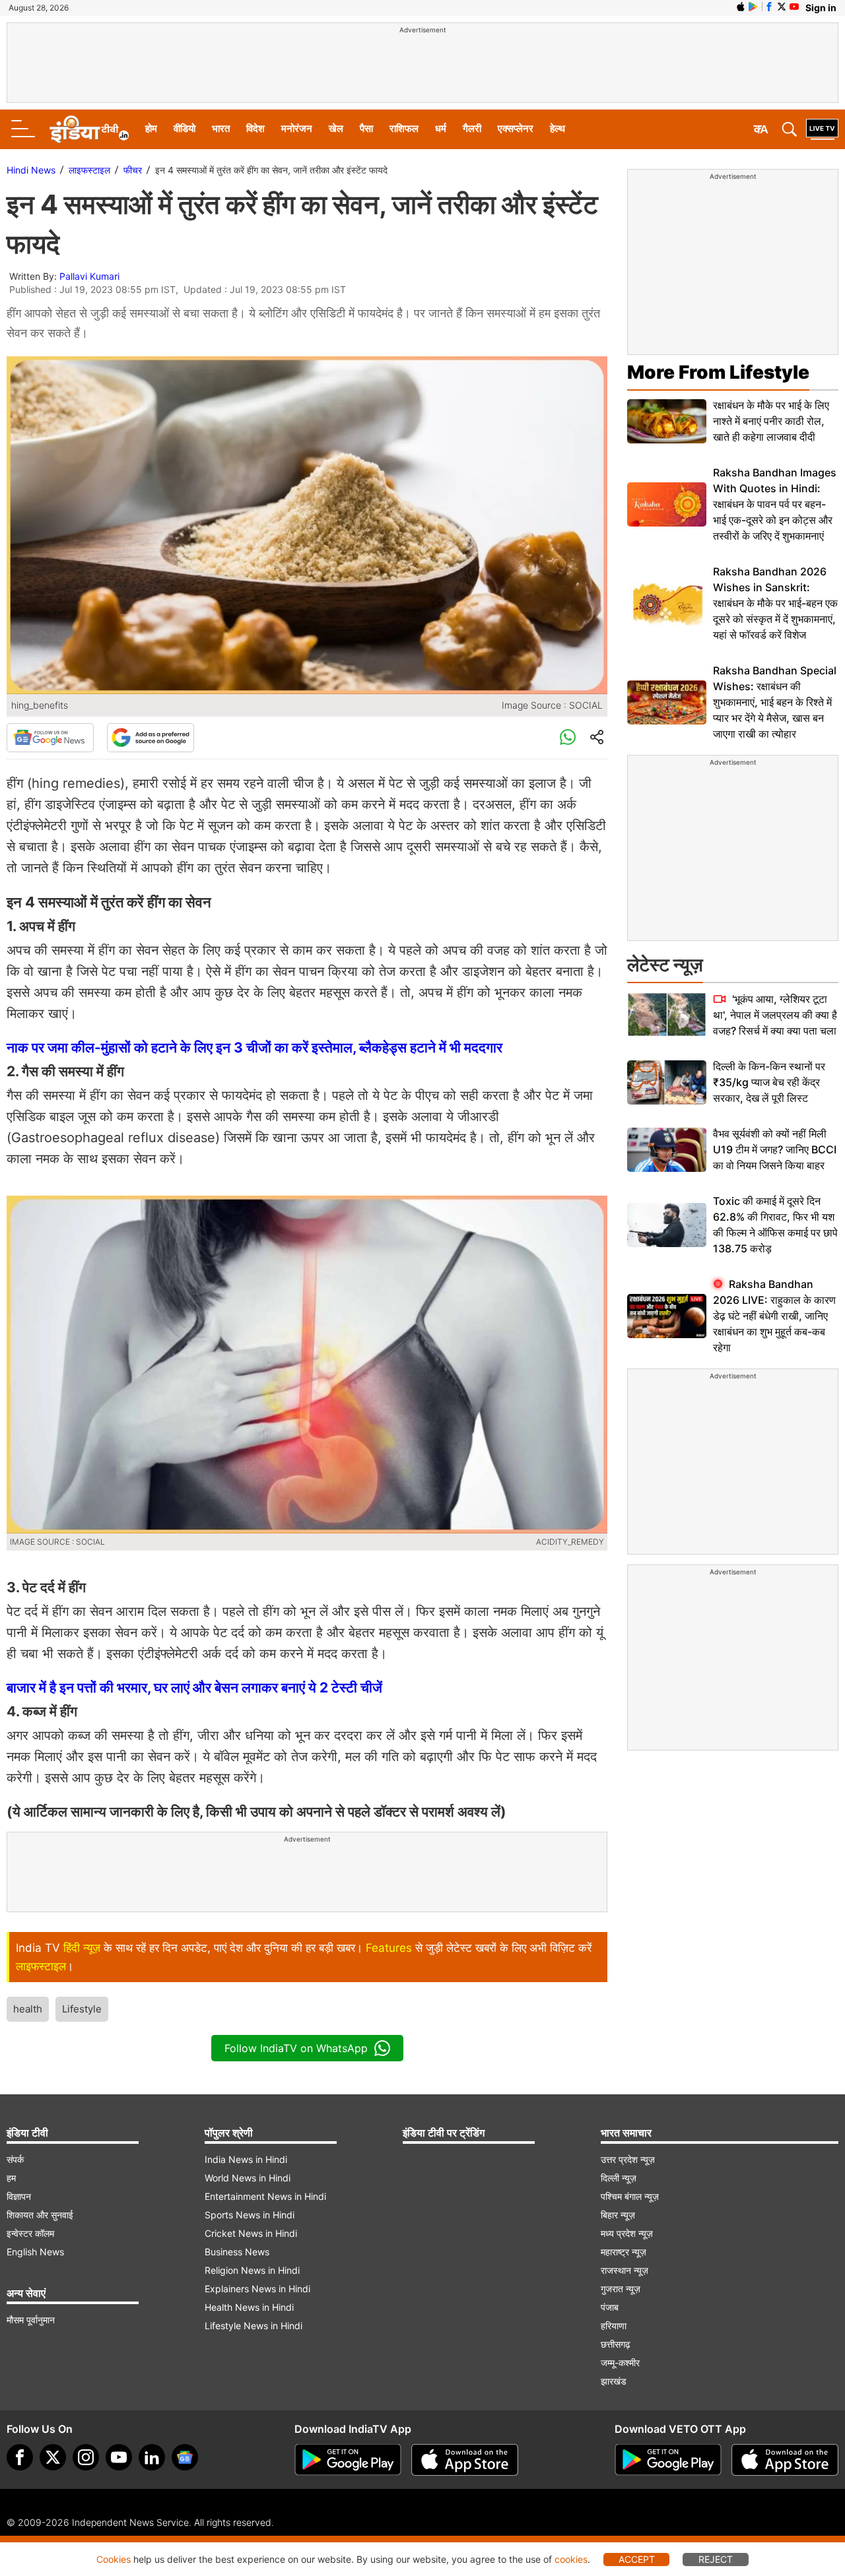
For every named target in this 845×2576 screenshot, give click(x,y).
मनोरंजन (297, 128)
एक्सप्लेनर (516, 128)
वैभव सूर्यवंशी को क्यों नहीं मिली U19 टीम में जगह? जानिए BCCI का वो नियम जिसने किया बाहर (775, 1149)
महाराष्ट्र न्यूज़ (624, 2252)
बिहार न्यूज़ (618, 2215)
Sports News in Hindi (250, 2215)
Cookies (114, 2559)
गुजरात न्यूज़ (621, 2289)
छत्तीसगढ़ (616, 2344)
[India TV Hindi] (89, 129)
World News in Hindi (248, 2178)
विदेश (255, 128)
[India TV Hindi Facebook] (769, 7)
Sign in (821, 8)
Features (389, 1948)
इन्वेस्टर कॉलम (30, 2233)
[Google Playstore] (348, 2460)
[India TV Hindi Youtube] (794, 7)
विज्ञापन (19, 2196)
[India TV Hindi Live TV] (822, 129)
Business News (237, 2252)
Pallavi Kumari (89, 276)
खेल (336, 128)
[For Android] (668, 2460)
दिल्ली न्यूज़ (619, 2178)
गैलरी (472, 128)
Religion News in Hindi (252, 2270)
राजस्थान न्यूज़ (625, 2270)
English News (35, 2252)
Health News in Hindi (249, 2307)
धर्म (441, 128)
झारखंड (614, 2381)
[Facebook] (20, 2457)
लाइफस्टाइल (89, 170)
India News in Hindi (246, 2159)
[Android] (753, 7)
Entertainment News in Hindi (265, 2196)
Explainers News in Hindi (257, 2289)
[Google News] (50, 738)
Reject (716, 2559)
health (28, 2009)
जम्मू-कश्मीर (620, 2363)
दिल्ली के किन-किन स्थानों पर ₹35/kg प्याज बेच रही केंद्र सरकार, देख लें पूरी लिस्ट (769, 1082)
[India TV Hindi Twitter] (782, 7)
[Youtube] (119, 2457)
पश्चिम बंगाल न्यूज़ (630, 2196)
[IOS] (741, 7)
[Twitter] (53, 2457)
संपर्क (15, 2159)
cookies (571, 2559)
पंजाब (610, 2307)
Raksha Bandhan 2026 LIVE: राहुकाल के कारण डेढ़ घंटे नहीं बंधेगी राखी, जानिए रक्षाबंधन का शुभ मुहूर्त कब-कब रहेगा (774, 1316)
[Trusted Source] (151, 738)
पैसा (366, 128)
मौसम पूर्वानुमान (31, 2320)
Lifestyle (82, 2009)
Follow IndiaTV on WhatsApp (296, 2048)
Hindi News (31, 170)
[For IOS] (785, 2460)
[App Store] (465, 2460)
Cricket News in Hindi (251, 2233)
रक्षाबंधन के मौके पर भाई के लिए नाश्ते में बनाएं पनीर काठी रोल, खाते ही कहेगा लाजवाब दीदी (771, 421)
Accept (637, 2559)
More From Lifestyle (718, 372)
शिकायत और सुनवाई (40, 2215)
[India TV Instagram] (86, 2457)
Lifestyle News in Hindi (253, 2326)
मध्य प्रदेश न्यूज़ (627, 2233)
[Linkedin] (152, 2457)
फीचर (133, 170)
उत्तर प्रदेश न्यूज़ (628, 2159)
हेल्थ (558, 128)
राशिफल (404, 128)
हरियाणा (614, 2326)
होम (151, 128)
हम (11, 2178)
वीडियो (185, 128)
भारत (221, 128)
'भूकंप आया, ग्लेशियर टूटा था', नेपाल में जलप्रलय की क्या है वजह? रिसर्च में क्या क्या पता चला (775, 1015)
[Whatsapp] (568, 738)
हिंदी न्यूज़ (82, 1948)
